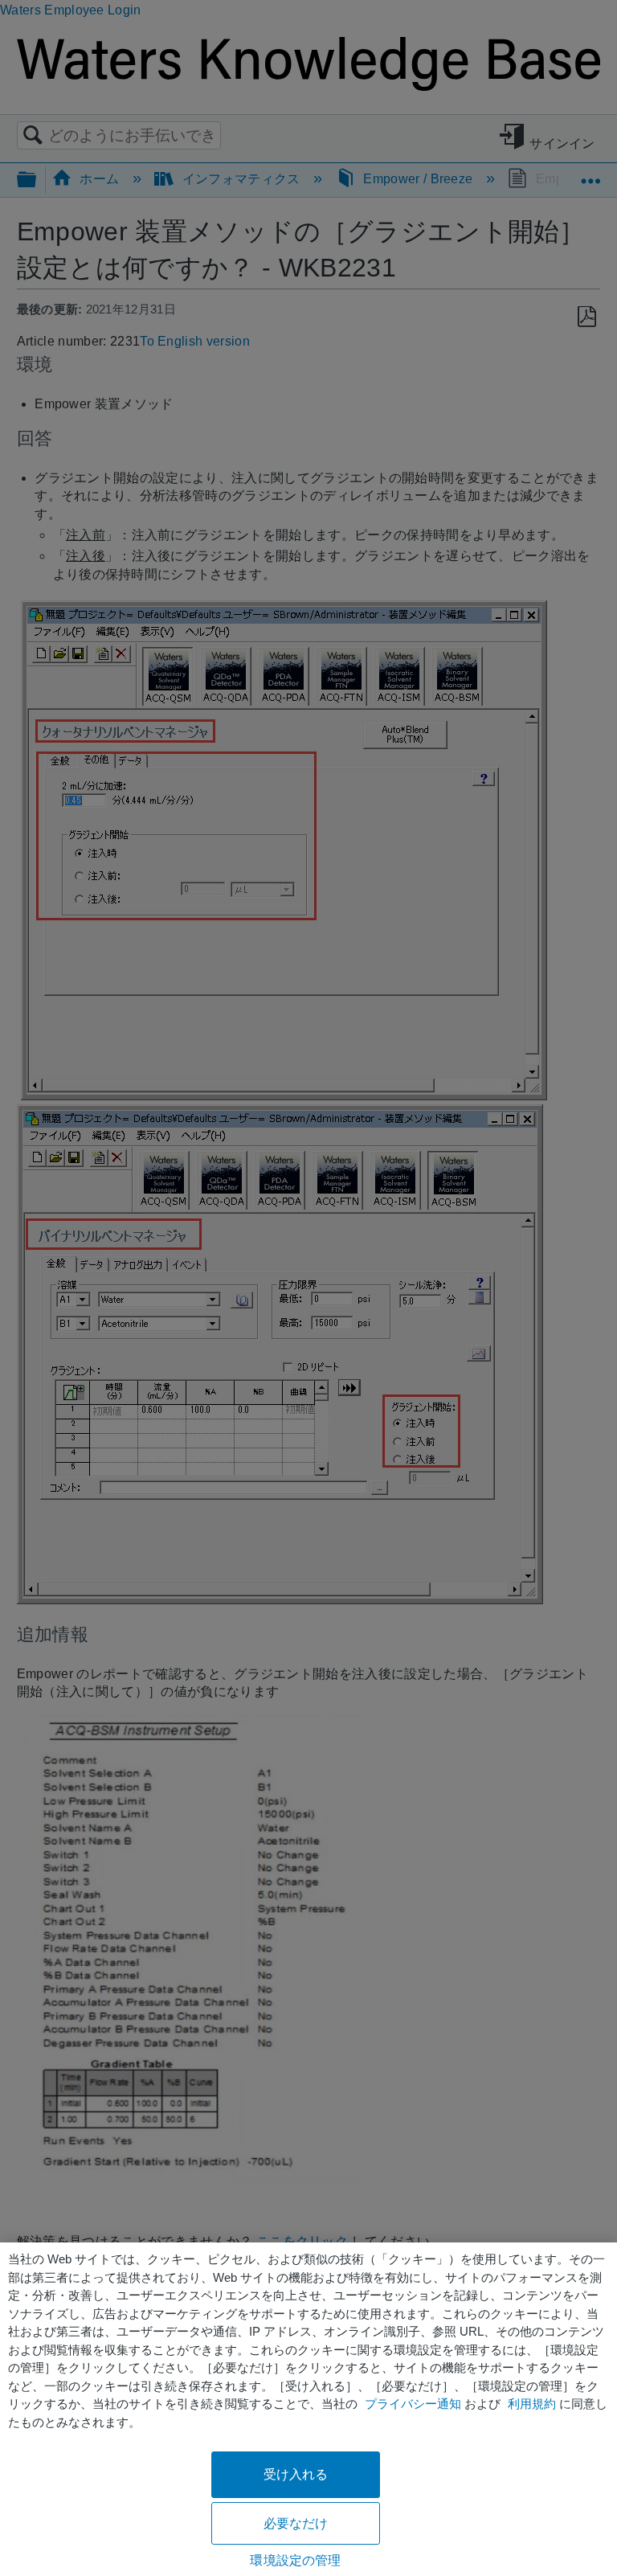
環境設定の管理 (295, 2560)
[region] (308, 2409)
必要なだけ (296, 2523)
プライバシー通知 (413, 2404)
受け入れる (296, 2474)
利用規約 (532, 2404)
